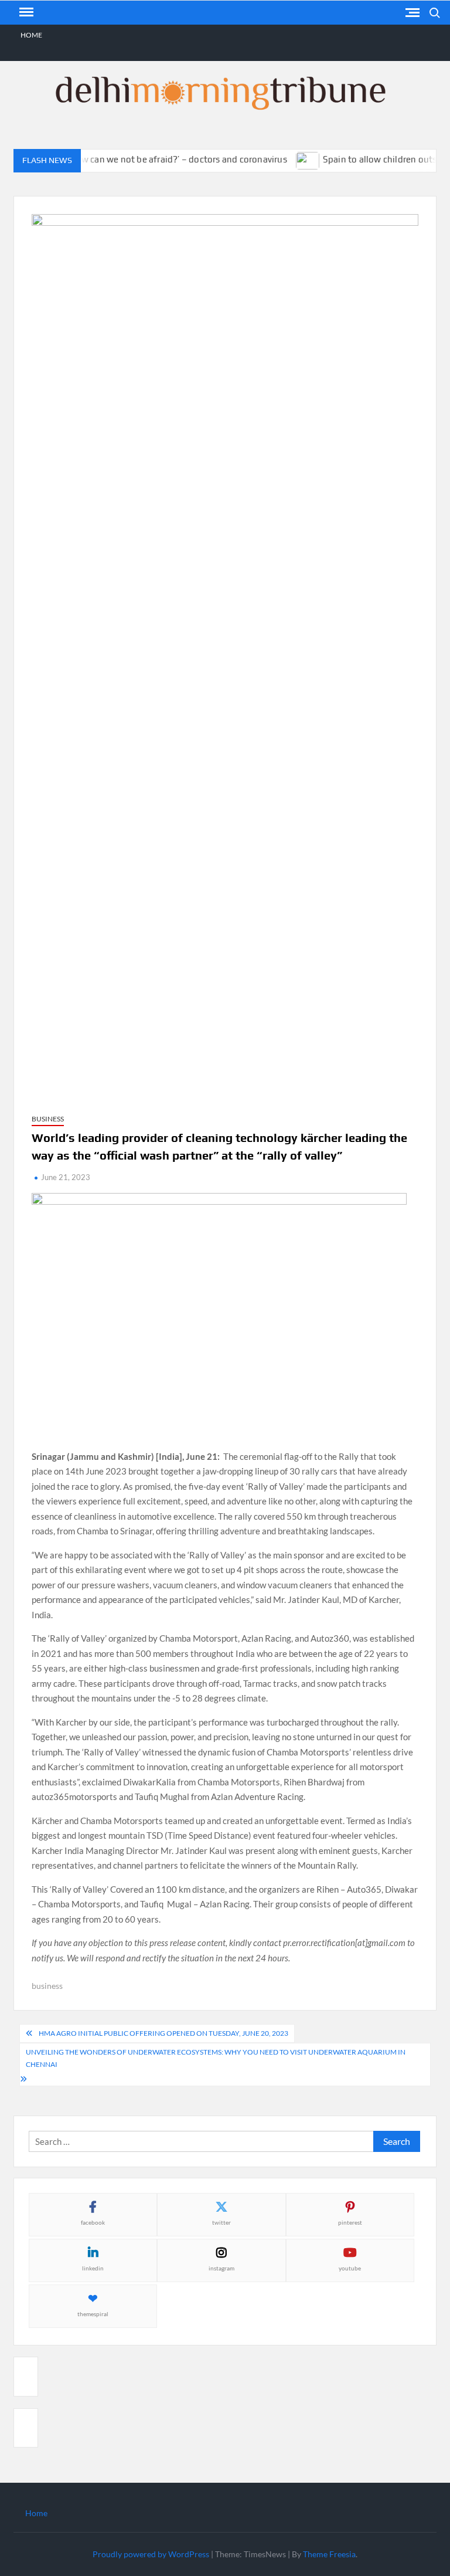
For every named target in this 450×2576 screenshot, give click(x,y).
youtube (350, 2268)
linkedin (93, 2268)
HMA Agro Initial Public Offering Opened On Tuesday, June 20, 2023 (163, 2033)
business (47, 1986)
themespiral (93, 2314)
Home (31, 35)
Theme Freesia (329, 2554)
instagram (221, 2268)
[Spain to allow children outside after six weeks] (290, 159)
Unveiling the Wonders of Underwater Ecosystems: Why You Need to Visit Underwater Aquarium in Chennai (216, 2058)
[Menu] (25, 12)
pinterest (350, 2222)
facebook (93, 2222)
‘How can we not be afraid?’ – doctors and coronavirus (159, 159)
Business (48, 1119)
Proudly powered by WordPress (151, 2554)
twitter (221, 2222)
